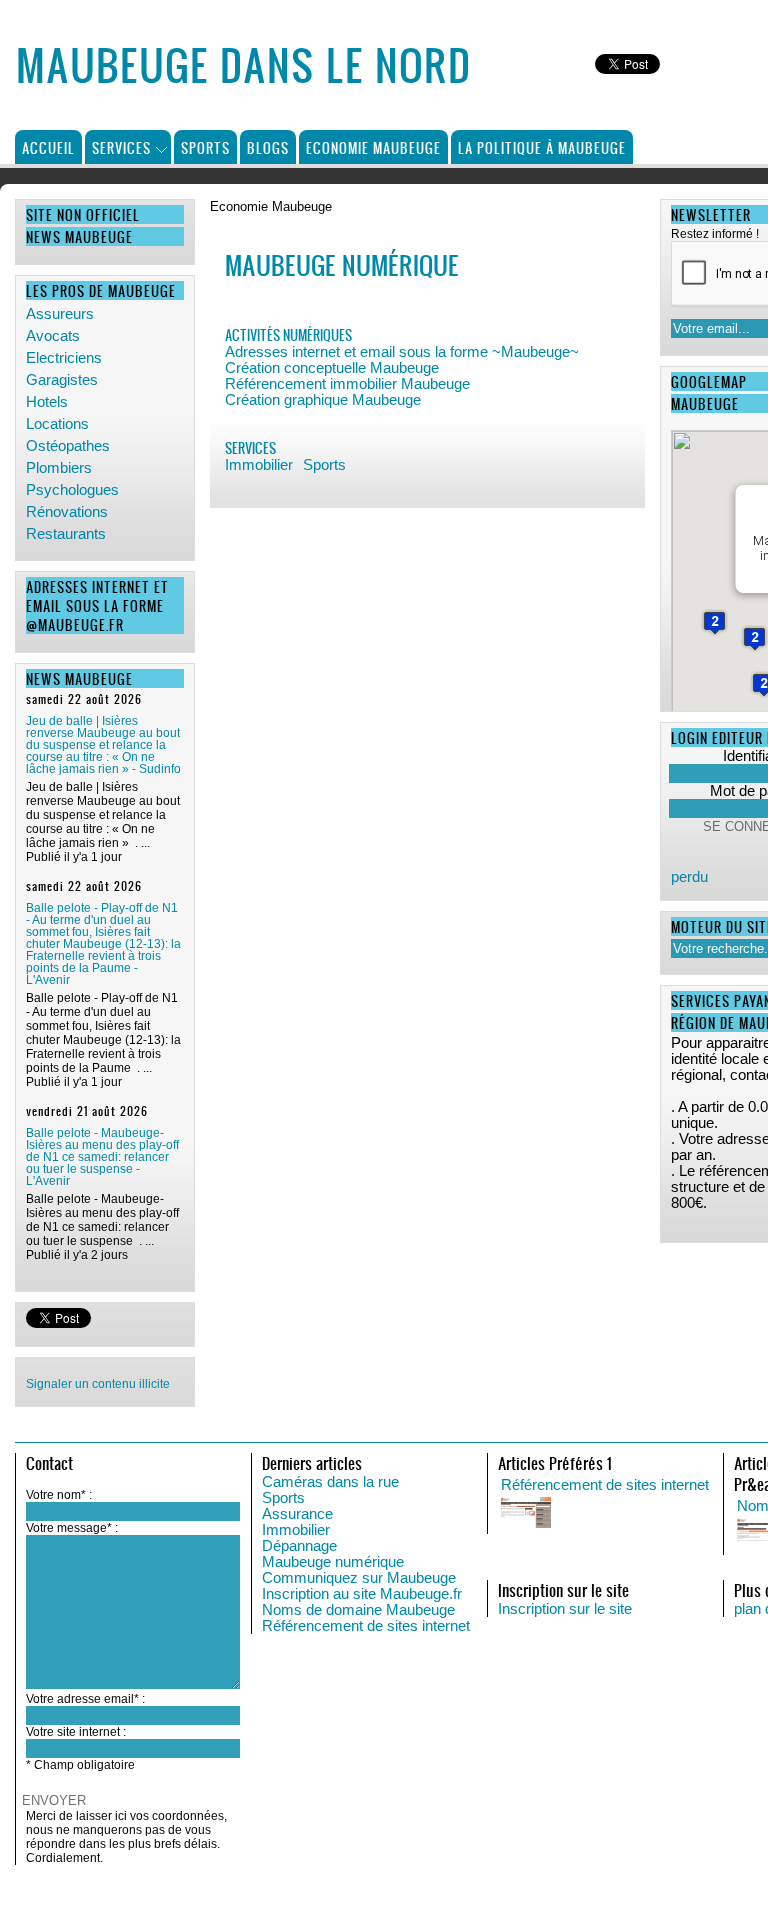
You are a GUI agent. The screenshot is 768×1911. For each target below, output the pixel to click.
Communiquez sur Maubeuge (359, 1578)
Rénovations (67, 512)
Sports (205, 147)
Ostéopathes (68, 446)
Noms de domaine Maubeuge (358, 1610)
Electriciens (64, 358)
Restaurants (66, 534)
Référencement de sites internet (366, 1626)
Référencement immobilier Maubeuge (347, 384)
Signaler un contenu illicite (98, 1384)
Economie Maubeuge (373, 147)
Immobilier (259, 465)
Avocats (53, 336)
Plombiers (59, 468)
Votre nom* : (59, 1495)
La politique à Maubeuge (542, 147)
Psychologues (72, 490)
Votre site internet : (76, 1732)
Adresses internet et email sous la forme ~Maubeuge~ (402, 352)
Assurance (297, 1514)
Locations (57, 424)
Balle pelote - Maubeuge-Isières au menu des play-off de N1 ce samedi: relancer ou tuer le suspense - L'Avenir (102, 1157)
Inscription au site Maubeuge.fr (362, 1594)
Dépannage (299, 1546)
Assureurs (60, 314)
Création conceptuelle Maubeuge (332, 368)
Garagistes (62, 380)
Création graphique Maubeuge (323, 400)
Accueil (48, 147)
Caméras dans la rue (330, 1482)
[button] (714, 622)
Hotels (47, 402)
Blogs (268, 147)
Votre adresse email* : (85, 1699)
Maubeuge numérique (333, 1562)
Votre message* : (72, 1528)
